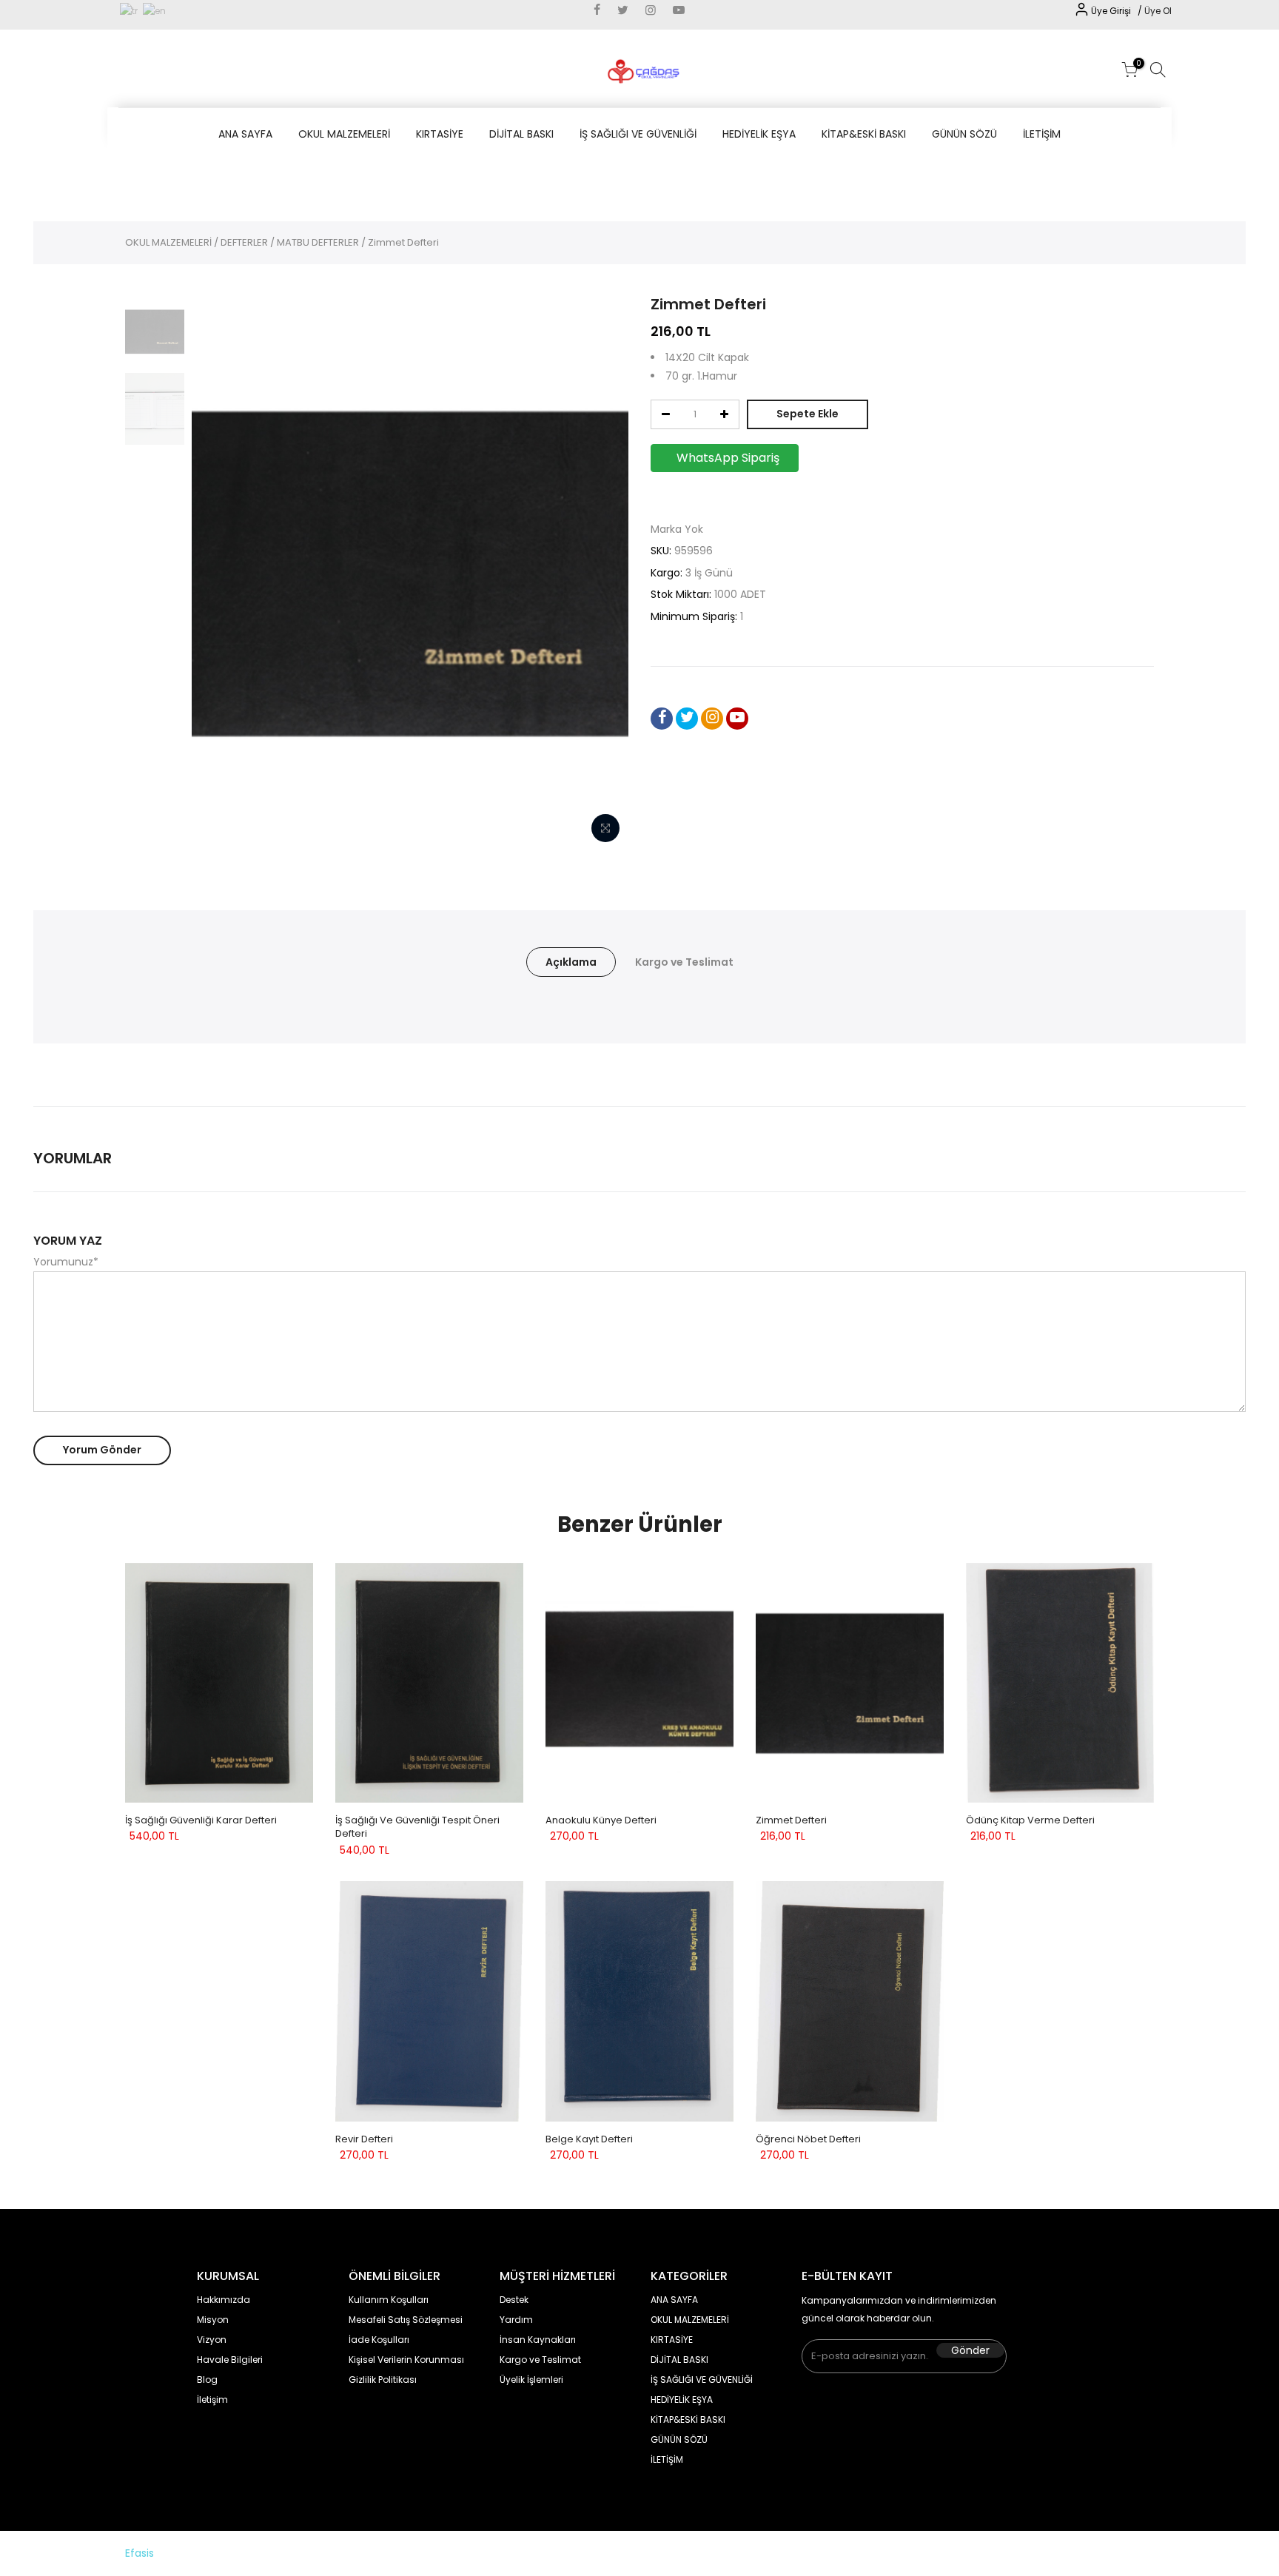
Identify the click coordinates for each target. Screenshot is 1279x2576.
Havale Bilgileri (230, 2360)
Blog (207, 2380)
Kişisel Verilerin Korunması (406, 2360)
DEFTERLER (244, 242)
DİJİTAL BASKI (521, 134)
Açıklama (571, 962)
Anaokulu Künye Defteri (601, 1820)
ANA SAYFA (245, 134)
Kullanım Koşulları (389, 2300)
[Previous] (218, 572)
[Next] (602, 572)
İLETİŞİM (1042, 134)
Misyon (213, 2320)
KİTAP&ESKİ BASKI (864, 134)
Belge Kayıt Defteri (589, 2139)
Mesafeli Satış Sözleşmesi (406, 2320)
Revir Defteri (364, 2139)
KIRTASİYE (440, 134)
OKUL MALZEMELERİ (344, 134)
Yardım (516, 2320)
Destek (514, 2300)
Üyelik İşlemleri (531, 2380)
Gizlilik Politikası (383, 2380)
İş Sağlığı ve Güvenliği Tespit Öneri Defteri (417, 1827)
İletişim (212, 2400)
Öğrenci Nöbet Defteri (808, 2139)
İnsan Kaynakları (538, 2340)
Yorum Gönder (102, 1450)
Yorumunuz (66, 1262)
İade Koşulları (379, 2340)
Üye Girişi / (1118, 11)
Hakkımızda (224, 2300)
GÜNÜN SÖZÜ (964, 134)
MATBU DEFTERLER (318, 242)
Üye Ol (1158, 11)
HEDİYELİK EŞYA (759, 134)
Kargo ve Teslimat (684, 962)
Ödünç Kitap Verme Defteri (1030, 1820)
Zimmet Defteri (791, 1820)
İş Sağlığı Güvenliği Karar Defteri (201, 1820)
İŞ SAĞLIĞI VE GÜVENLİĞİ (638, 134)
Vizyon (212, 2340)
